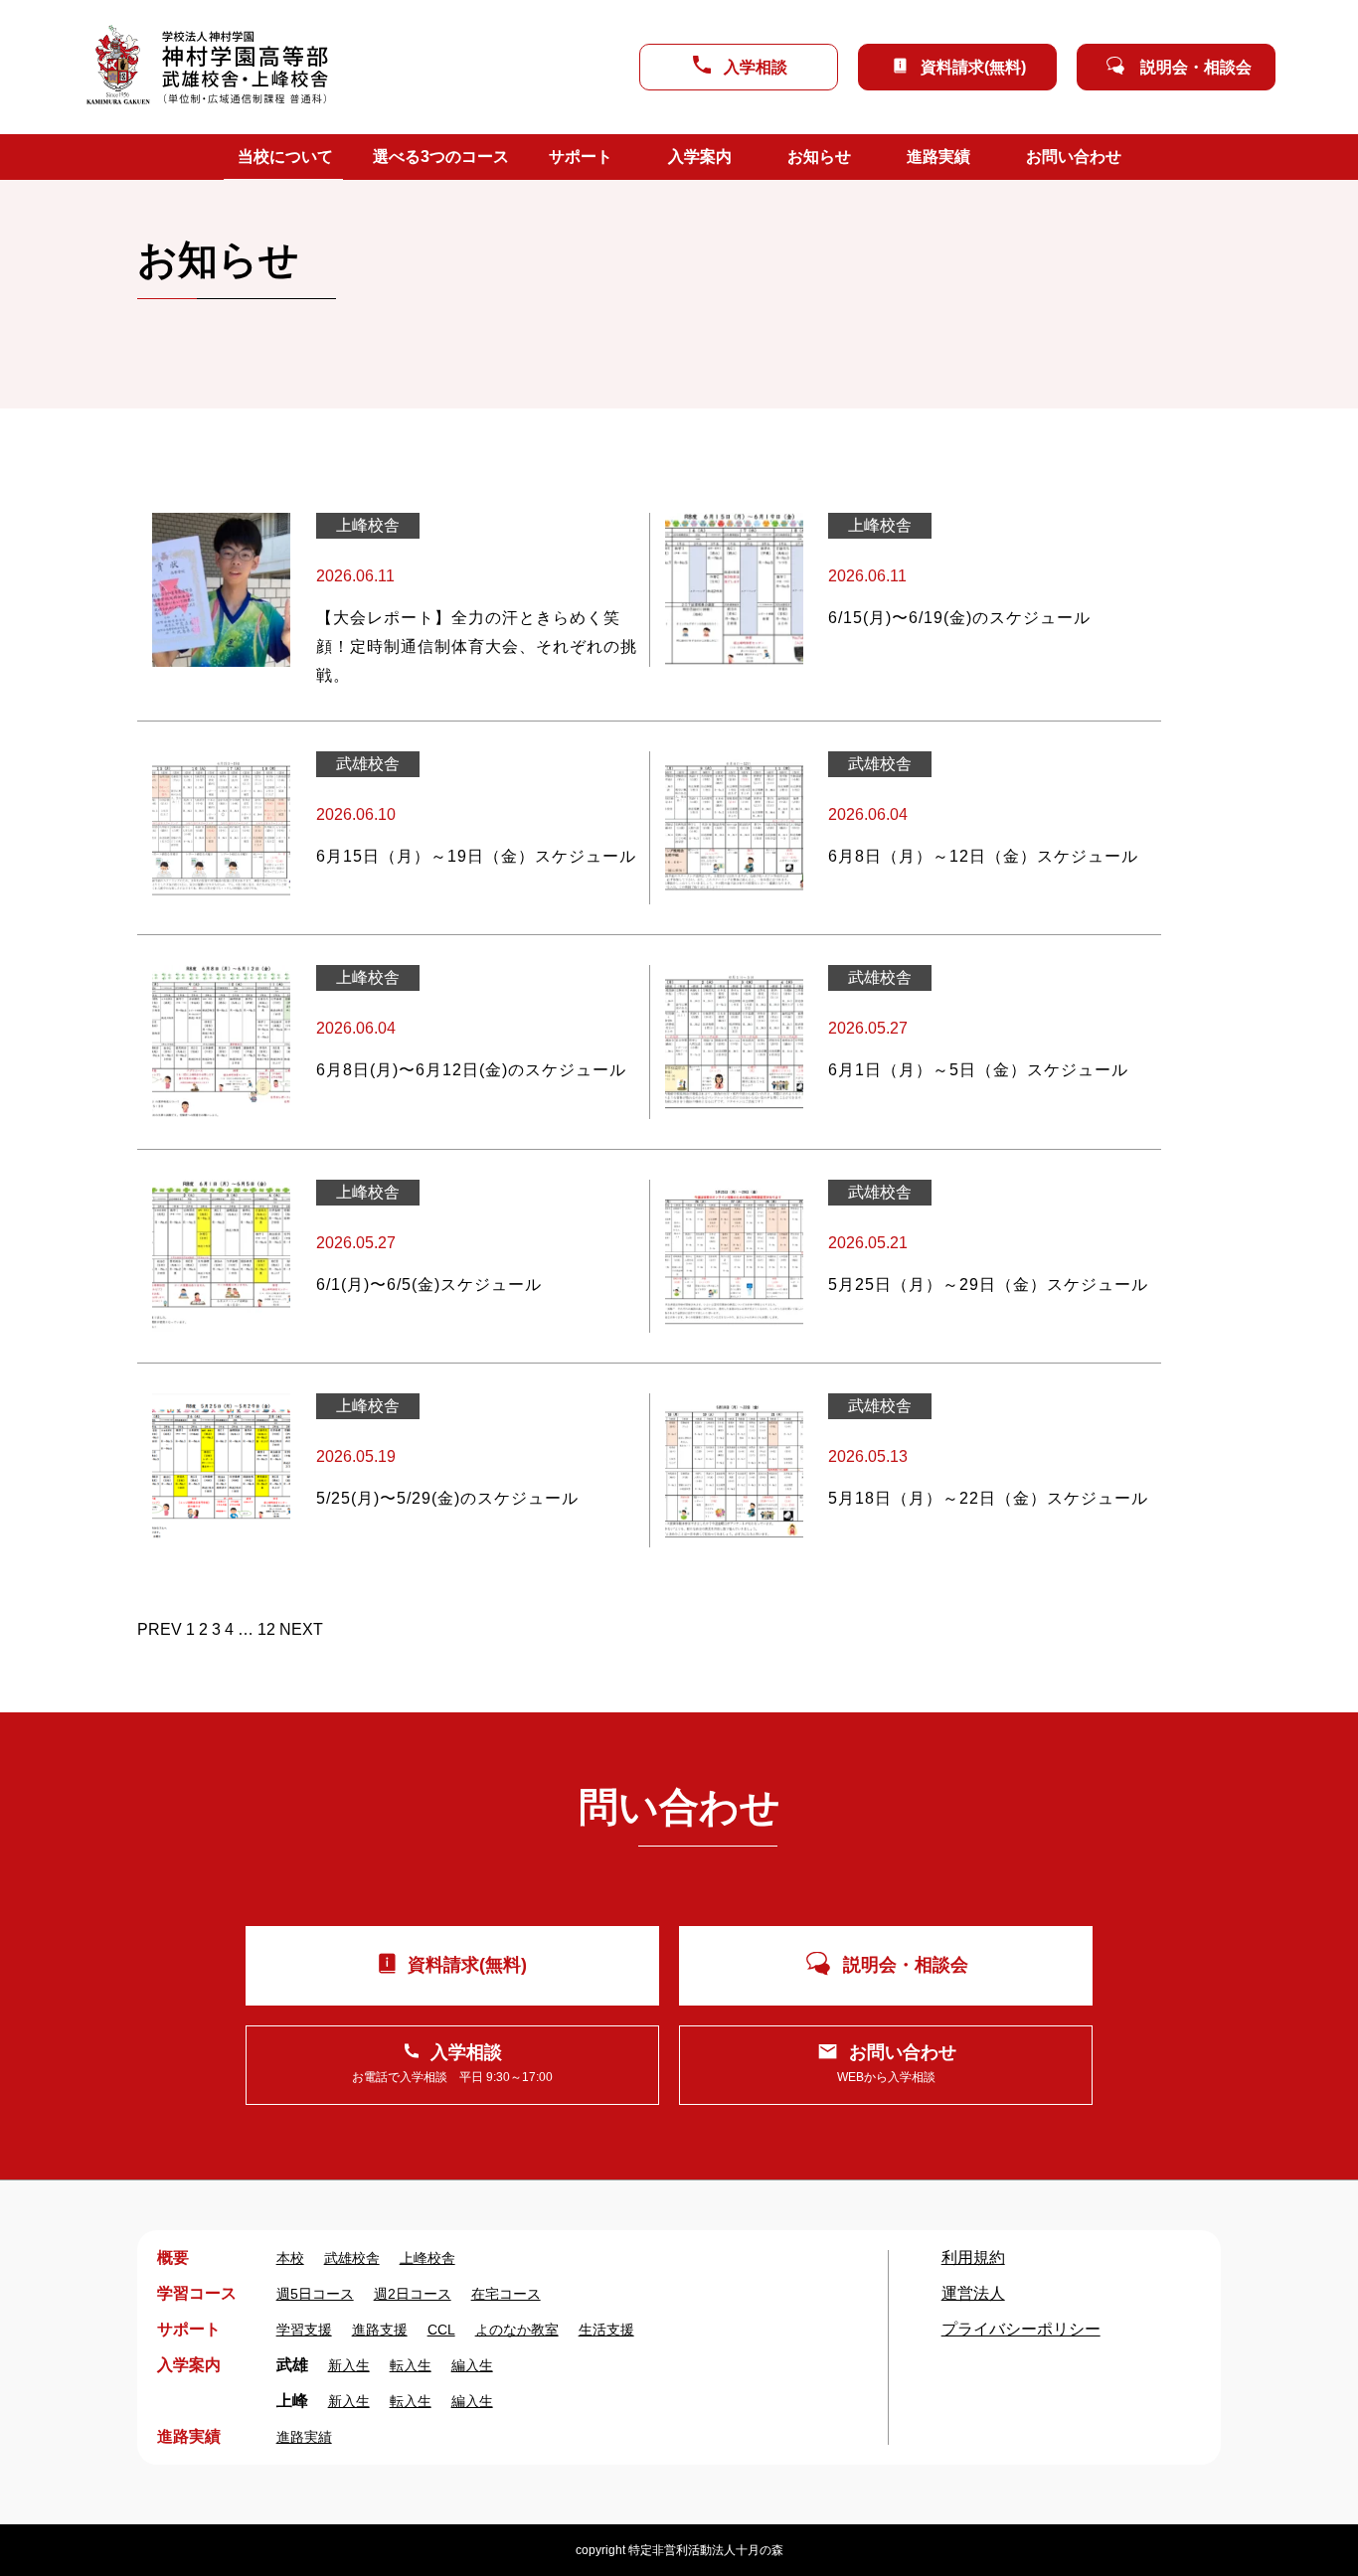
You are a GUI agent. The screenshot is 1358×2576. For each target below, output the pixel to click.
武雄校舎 (352, 2258)
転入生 (411, 2365)
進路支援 (380, 2330)
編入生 (472, 2365)
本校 (290, 2258)
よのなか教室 (517, 2330)
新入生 (349, 2365)
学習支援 (304, 2330)
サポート (581, 157)
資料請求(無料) (973, 67)
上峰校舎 (427, 2258)
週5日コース (315, 2294)
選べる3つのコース (441, 157)
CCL (441, 2330)
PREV (160, 1629)
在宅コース (506, 2294)
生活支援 (606, 2330)
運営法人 (973, 2293)
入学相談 (756, 67)
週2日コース (413, 2294)
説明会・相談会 (1196, 67)
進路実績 (938, 157)
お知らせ (819, 157)
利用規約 (973, 2257)
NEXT (301, 1629)
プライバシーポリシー (1021, 2329)
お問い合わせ (1074, 157)
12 (266, 1629)
